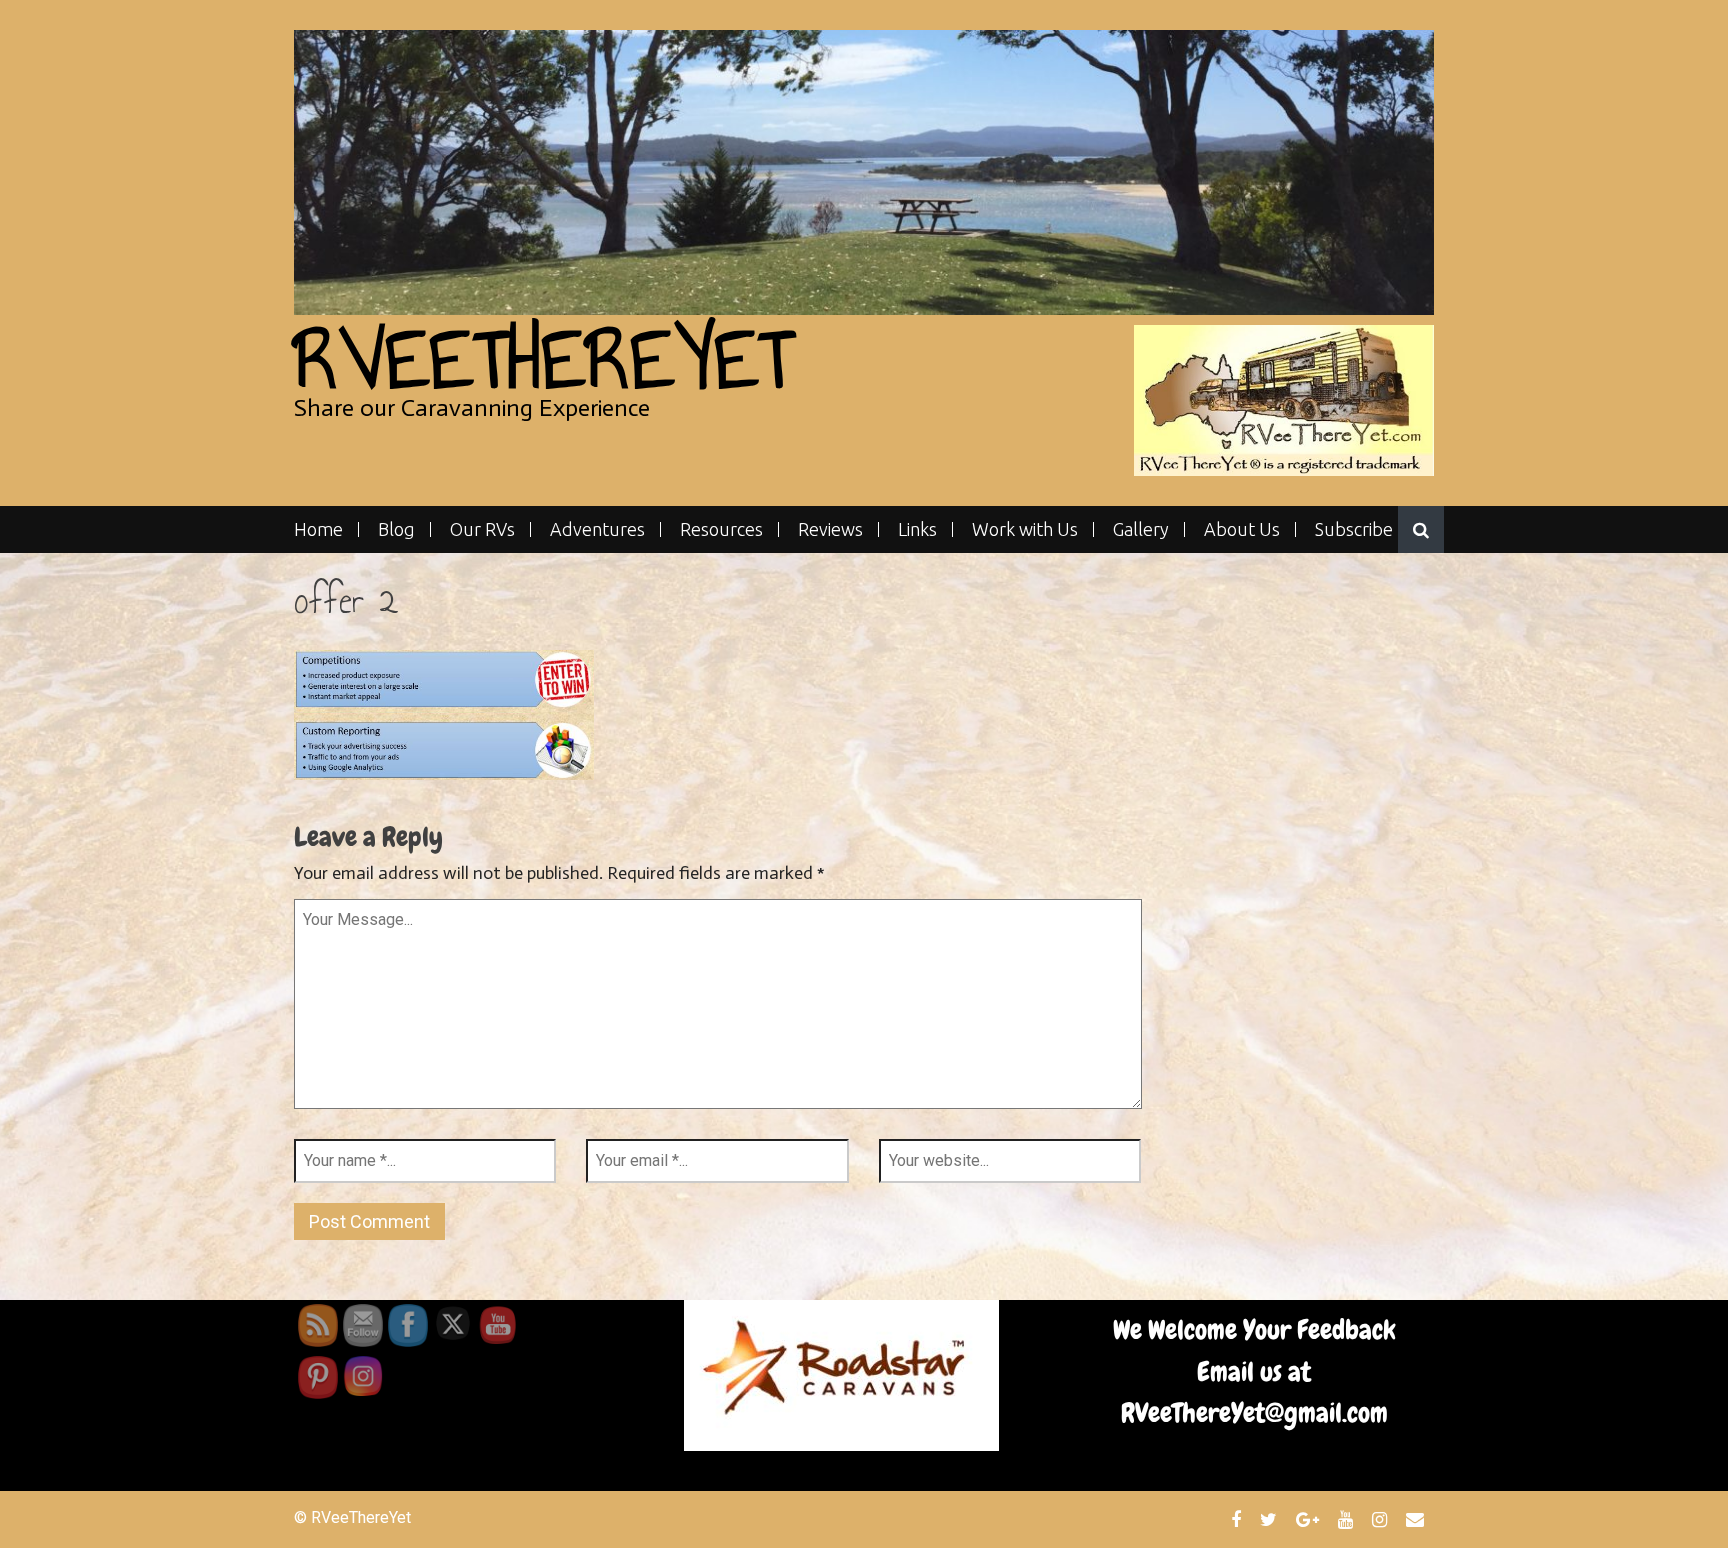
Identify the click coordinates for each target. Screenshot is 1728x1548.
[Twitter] (1271, 1519)
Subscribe (1354, 529)
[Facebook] (1238, 1519)
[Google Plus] (1310, 1519)
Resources (721, 529)
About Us (1242, 529)
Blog (396, 529)
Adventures (597, 529)
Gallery (1141, 529)
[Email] (1417, 1519)
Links (917, 529)
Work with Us (1025, 529)
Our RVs (482, 529)
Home (318, 529)
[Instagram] (1382, 1519)
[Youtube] (1348, 1519)
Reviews (830, 529)
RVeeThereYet (543, 359)
